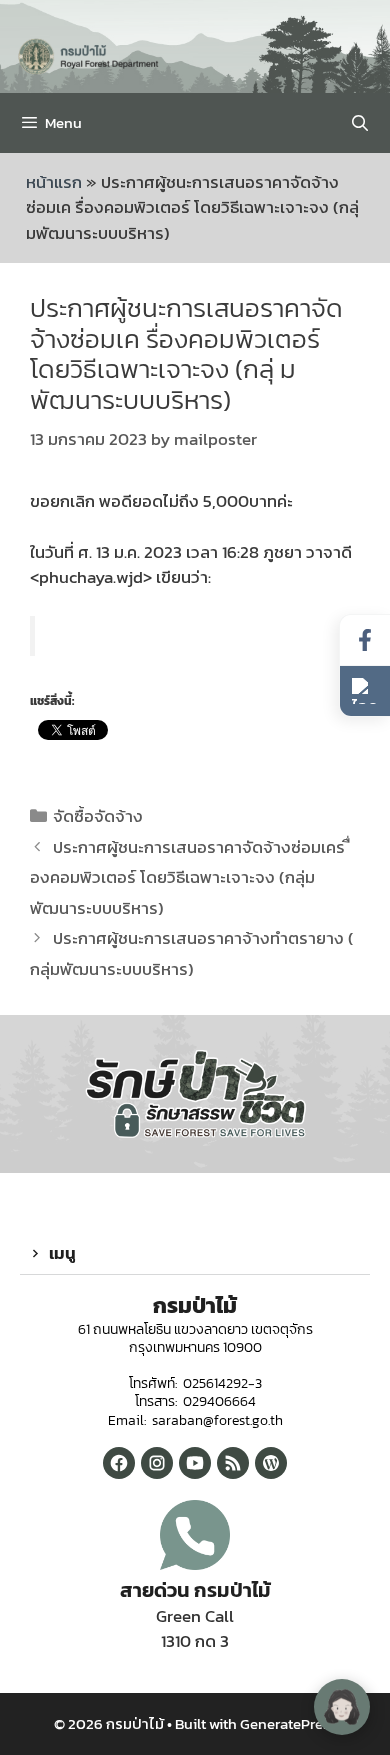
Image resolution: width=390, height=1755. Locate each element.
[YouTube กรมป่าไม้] (195, 1463)
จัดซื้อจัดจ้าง (98, 816)
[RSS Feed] (233, 1463)
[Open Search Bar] (359, 123)
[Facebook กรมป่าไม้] (119, 1463)
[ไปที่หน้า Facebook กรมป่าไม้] (365, 640)
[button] (195, 1254)
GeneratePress (288, 1723)
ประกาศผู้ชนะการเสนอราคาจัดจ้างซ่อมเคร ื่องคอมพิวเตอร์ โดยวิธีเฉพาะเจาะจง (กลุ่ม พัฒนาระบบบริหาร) (190, 877)
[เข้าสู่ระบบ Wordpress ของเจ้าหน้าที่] (271, 1463)
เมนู (62, 1253)
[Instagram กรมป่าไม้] (157, 1463)
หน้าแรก (54, 182)
